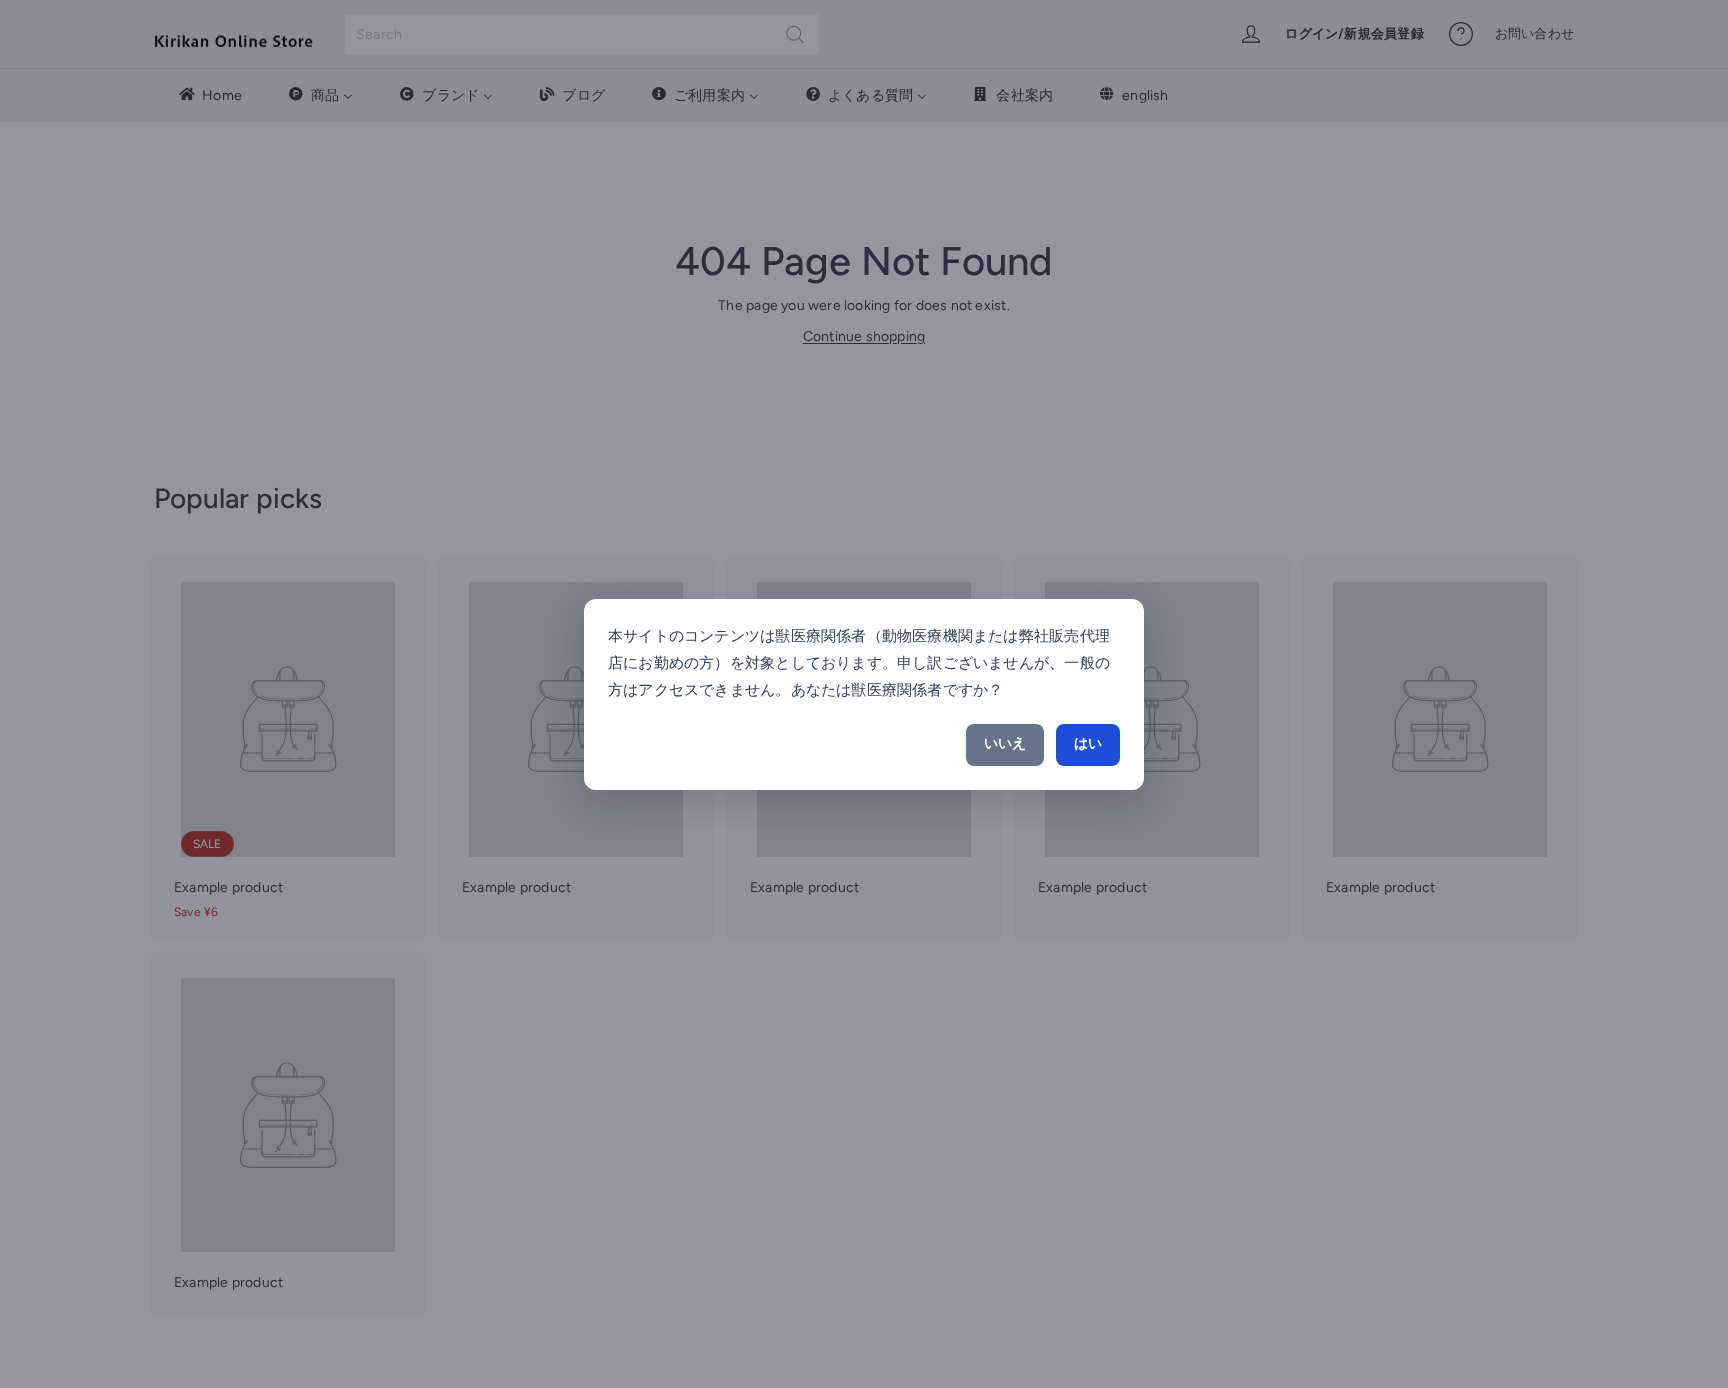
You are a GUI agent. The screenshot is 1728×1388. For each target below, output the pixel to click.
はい (1088, 743)
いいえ (1005, 743)
